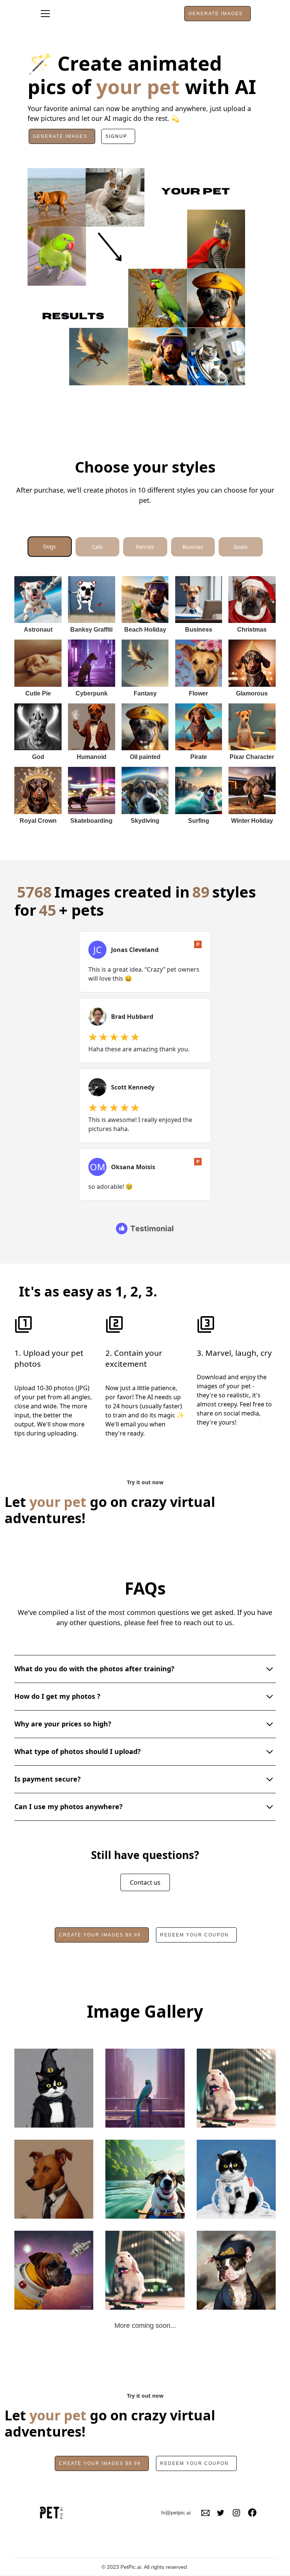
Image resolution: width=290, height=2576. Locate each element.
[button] (45, 14)
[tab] (50, 547)
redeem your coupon (194, 1935)
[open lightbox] (54, 2088)
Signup (116, 136)
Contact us (145, 1882)
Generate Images (60, 136)
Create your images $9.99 (100, 1935)
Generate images (216, 14)
